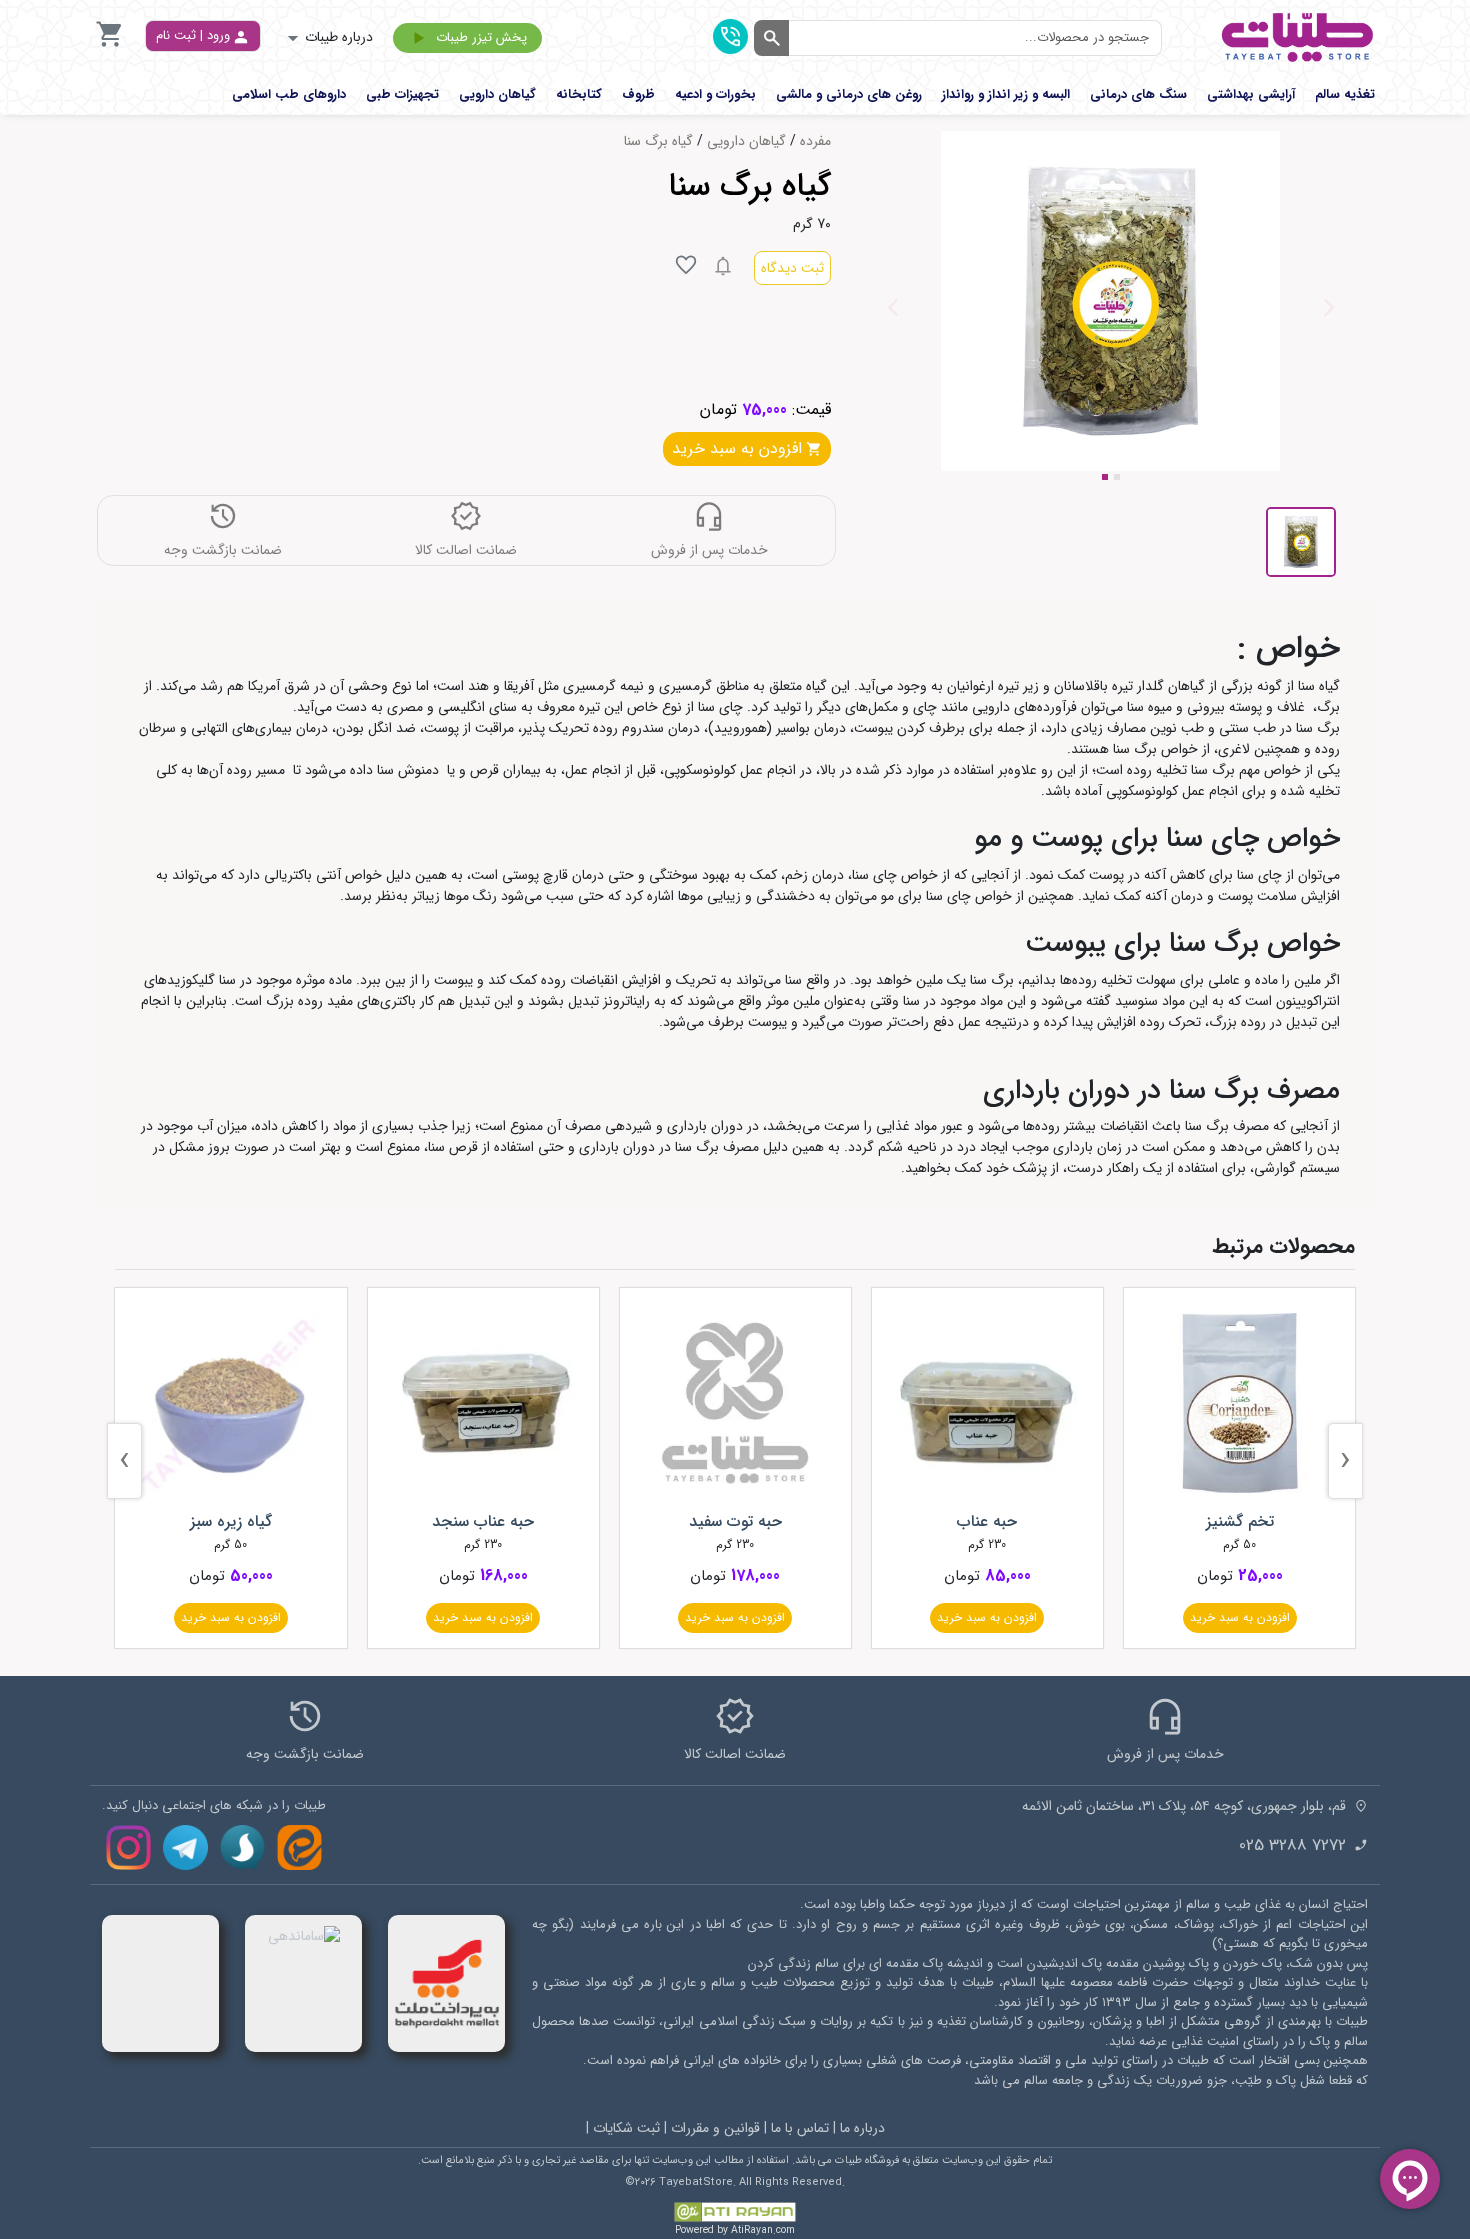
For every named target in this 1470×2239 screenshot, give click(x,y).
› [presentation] (124, 1460)
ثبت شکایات (626, 2128)
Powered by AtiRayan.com (735, 2230)
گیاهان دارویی (746, 141)
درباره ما (862, 2128)
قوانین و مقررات (715, 2128)
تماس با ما (800, 2128)
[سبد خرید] (110, 45)
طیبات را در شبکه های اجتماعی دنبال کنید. (214, 1806)
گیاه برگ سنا (658, 141)
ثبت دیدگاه (792, 268)
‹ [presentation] (1345, 1460)
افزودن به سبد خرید (1240, 1617)
